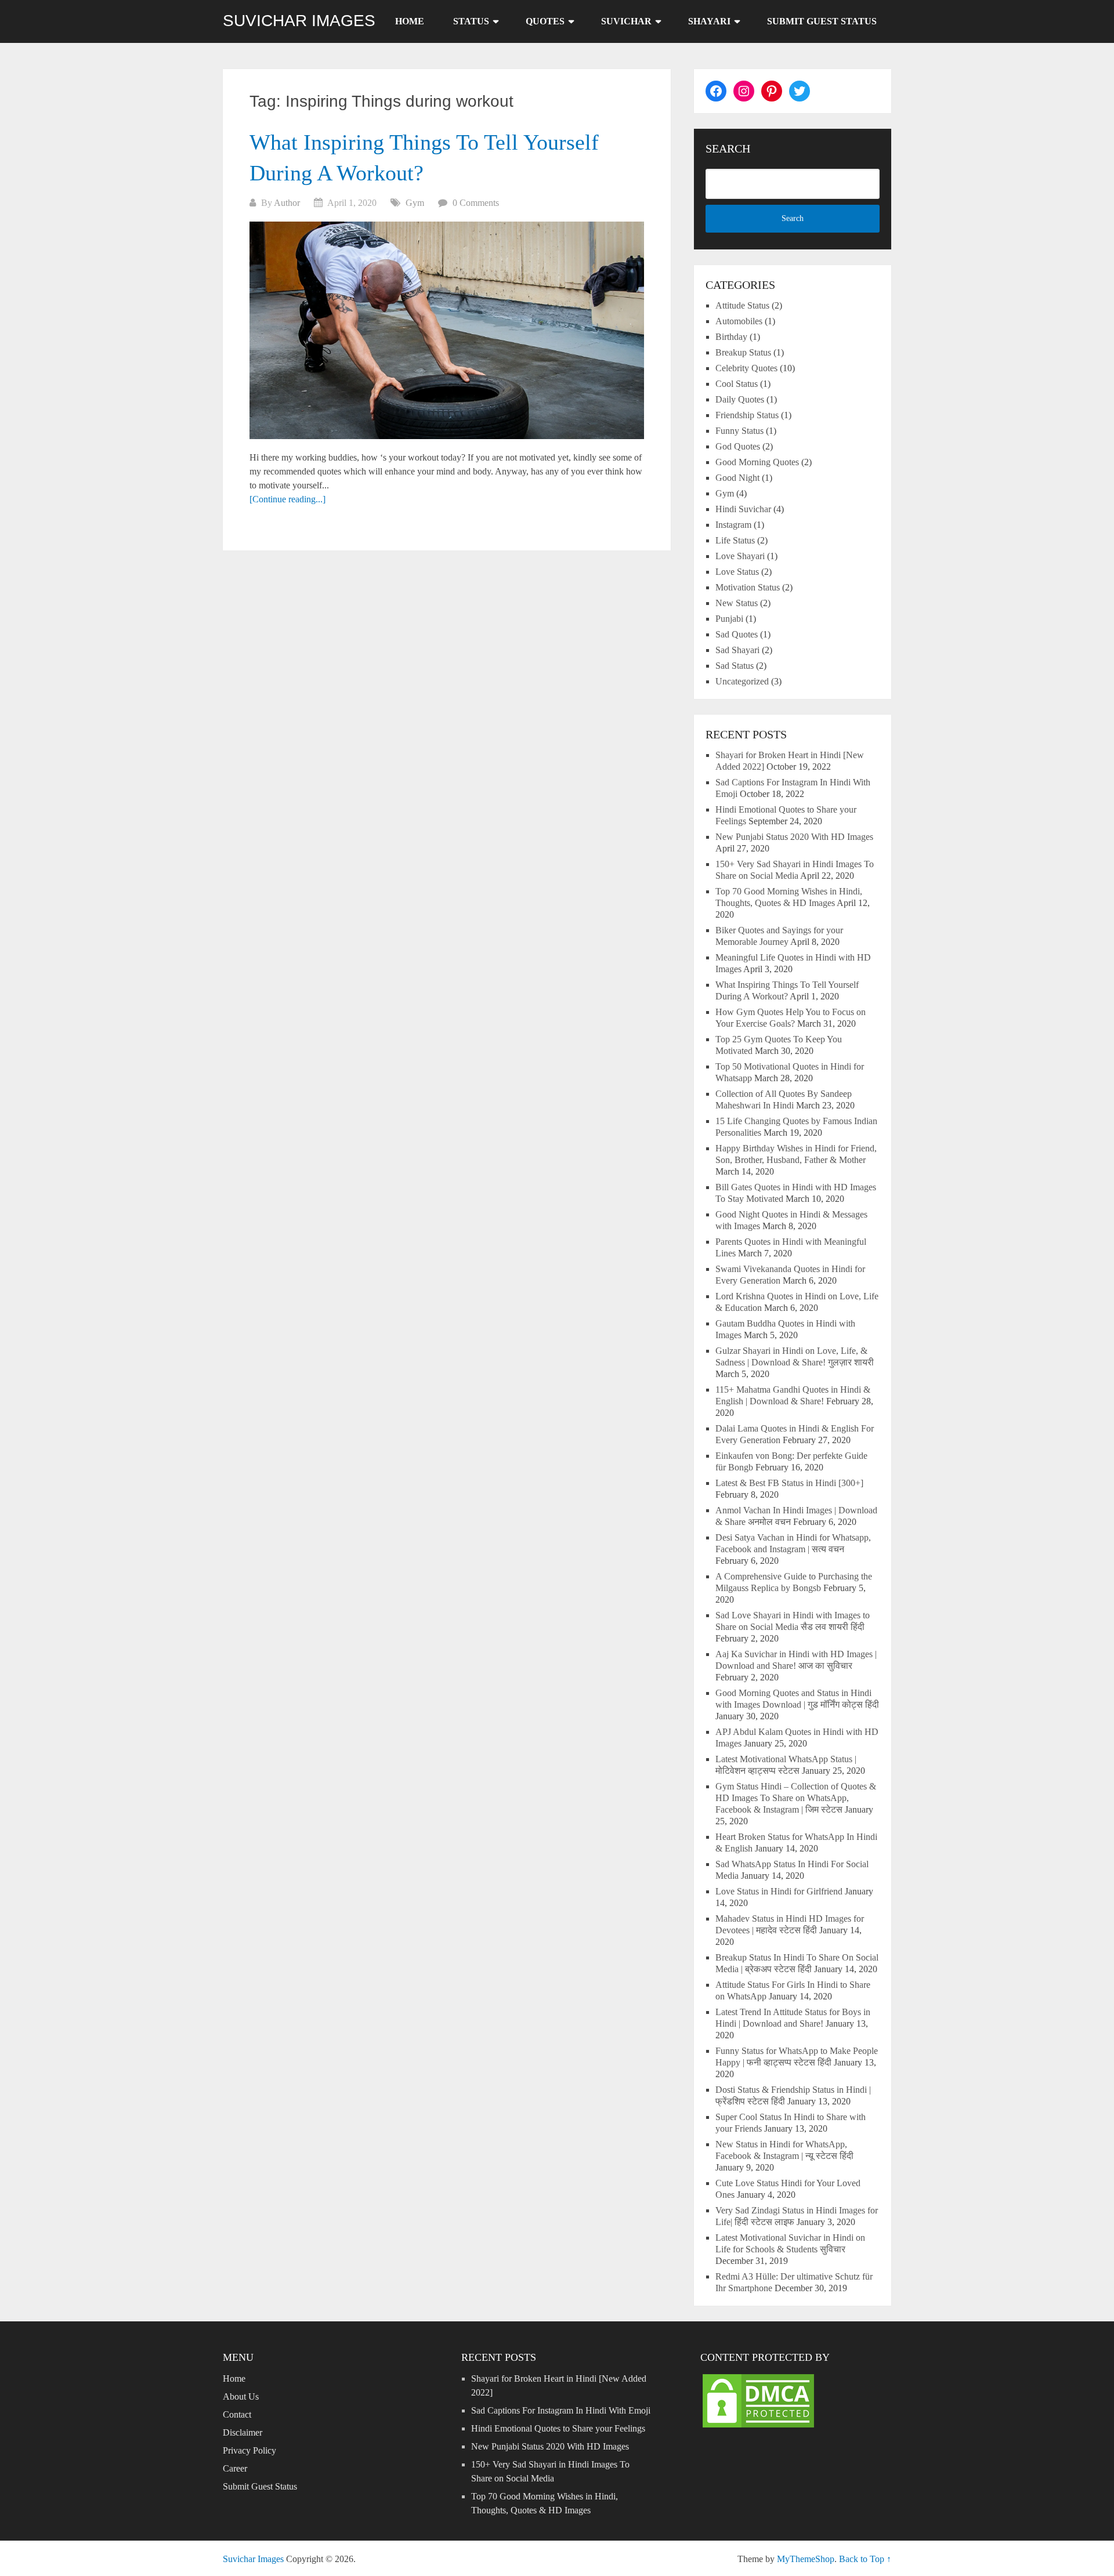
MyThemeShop (806, 2559)
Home (410, 21)
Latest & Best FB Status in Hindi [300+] (789, 1483)
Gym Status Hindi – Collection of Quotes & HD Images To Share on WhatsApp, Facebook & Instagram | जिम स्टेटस (796, 1798)
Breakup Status (743, 352)
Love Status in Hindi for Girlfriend (779, 1891)
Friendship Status (747, 415)
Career (235, 2468)
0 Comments (476, 203)
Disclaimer (243, 2432)
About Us (241, 2396)
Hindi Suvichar (743, 509)
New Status (737, 603)
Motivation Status (748, 587)
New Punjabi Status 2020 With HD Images (794, 837)
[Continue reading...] (287, 499)
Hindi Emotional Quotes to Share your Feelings (558, 2428)
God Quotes (738, 446)
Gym (415, 203)
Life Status (735, 540)
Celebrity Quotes (746, 368)
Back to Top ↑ (865, 2559)
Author (287, 203)
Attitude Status (742, 305)
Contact (237, 2414)
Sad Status (735, 666)
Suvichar (626, 21)
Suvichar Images (299, 21)
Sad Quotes (737, 634)
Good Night (737, 478)
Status (471, 21)
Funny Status (739, 431)
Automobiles (739, 321)
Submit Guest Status (822, 21)
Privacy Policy (249, 2450)
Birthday (731, 337)
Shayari (709, 21)
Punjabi (729, 619)
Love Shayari (740, 556)
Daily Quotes (740, 399)
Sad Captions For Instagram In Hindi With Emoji (561, 2410)
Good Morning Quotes (757, 462)
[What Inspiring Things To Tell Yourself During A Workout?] (447, 330)
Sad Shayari (737, 650)
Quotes (545, 21)
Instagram (733, 525)
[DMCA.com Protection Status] (758, 2427)
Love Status (737, 572)
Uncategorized (742, 681)
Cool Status (737, 384)
